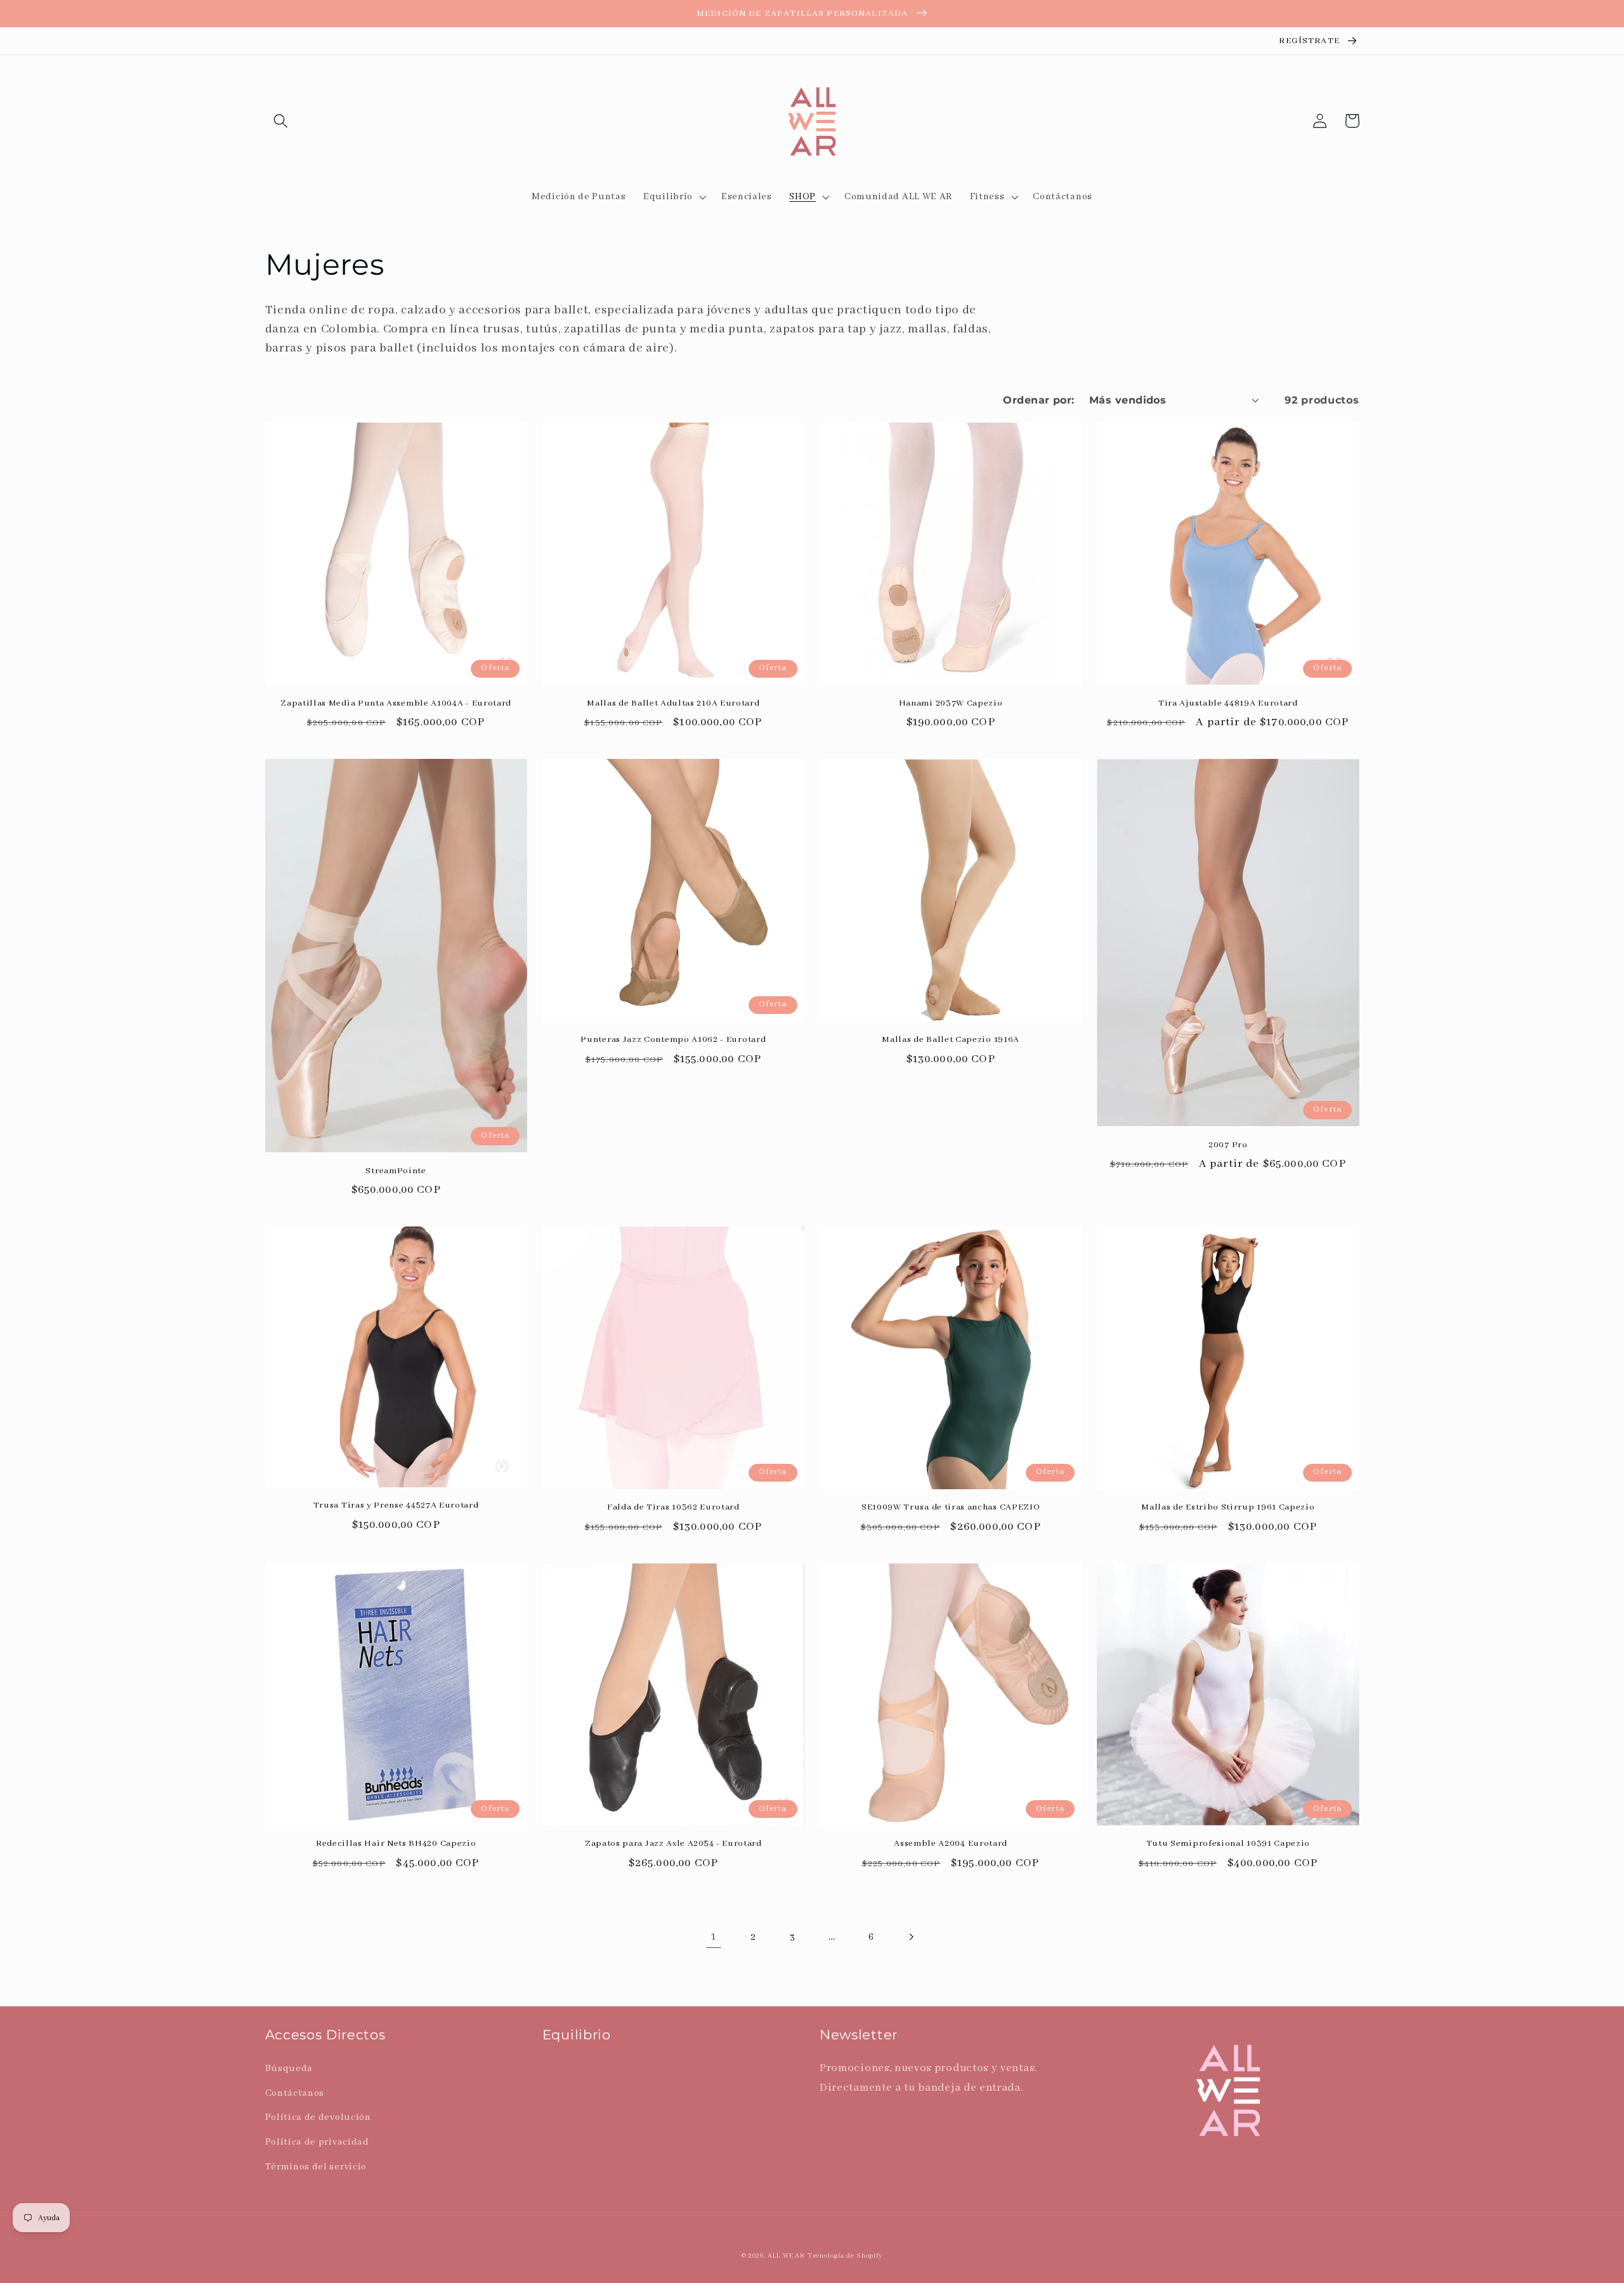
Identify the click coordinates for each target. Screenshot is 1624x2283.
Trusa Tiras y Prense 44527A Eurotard (396, 1505)
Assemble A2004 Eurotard (951, 1843)
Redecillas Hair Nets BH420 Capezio (396, 1843)
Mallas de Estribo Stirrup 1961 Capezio (1228, 1507)
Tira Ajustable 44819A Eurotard (1228, 703)
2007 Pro (1228, 1145)
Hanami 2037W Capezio (951, 703)
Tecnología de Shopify (845, 2256)
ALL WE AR (786, 2256)
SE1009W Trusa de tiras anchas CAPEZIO (951, 1507)
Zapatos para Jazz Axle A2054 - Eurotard (673, 1843)
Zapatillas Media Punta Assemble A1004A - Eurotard (396, 703)
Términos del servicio (316, 2167)
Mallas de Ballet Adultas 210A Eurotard (673, 703)
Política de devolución (318, 2117)
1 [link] (714, 1937)
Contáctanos (295, 2093)
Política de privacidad (317, 2142)
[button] (281, 121)
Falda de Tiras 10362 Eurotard (673, 1507)
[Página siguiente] (911, 1937)
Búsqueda (289, 2068)
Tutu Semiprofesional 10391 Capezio (1228, 1843)
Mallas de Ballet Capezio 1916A (951, 1039)
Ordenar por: (1039, 400)
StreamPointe (396, 1171)
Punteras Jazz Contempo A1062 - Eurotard (673, 1039)
